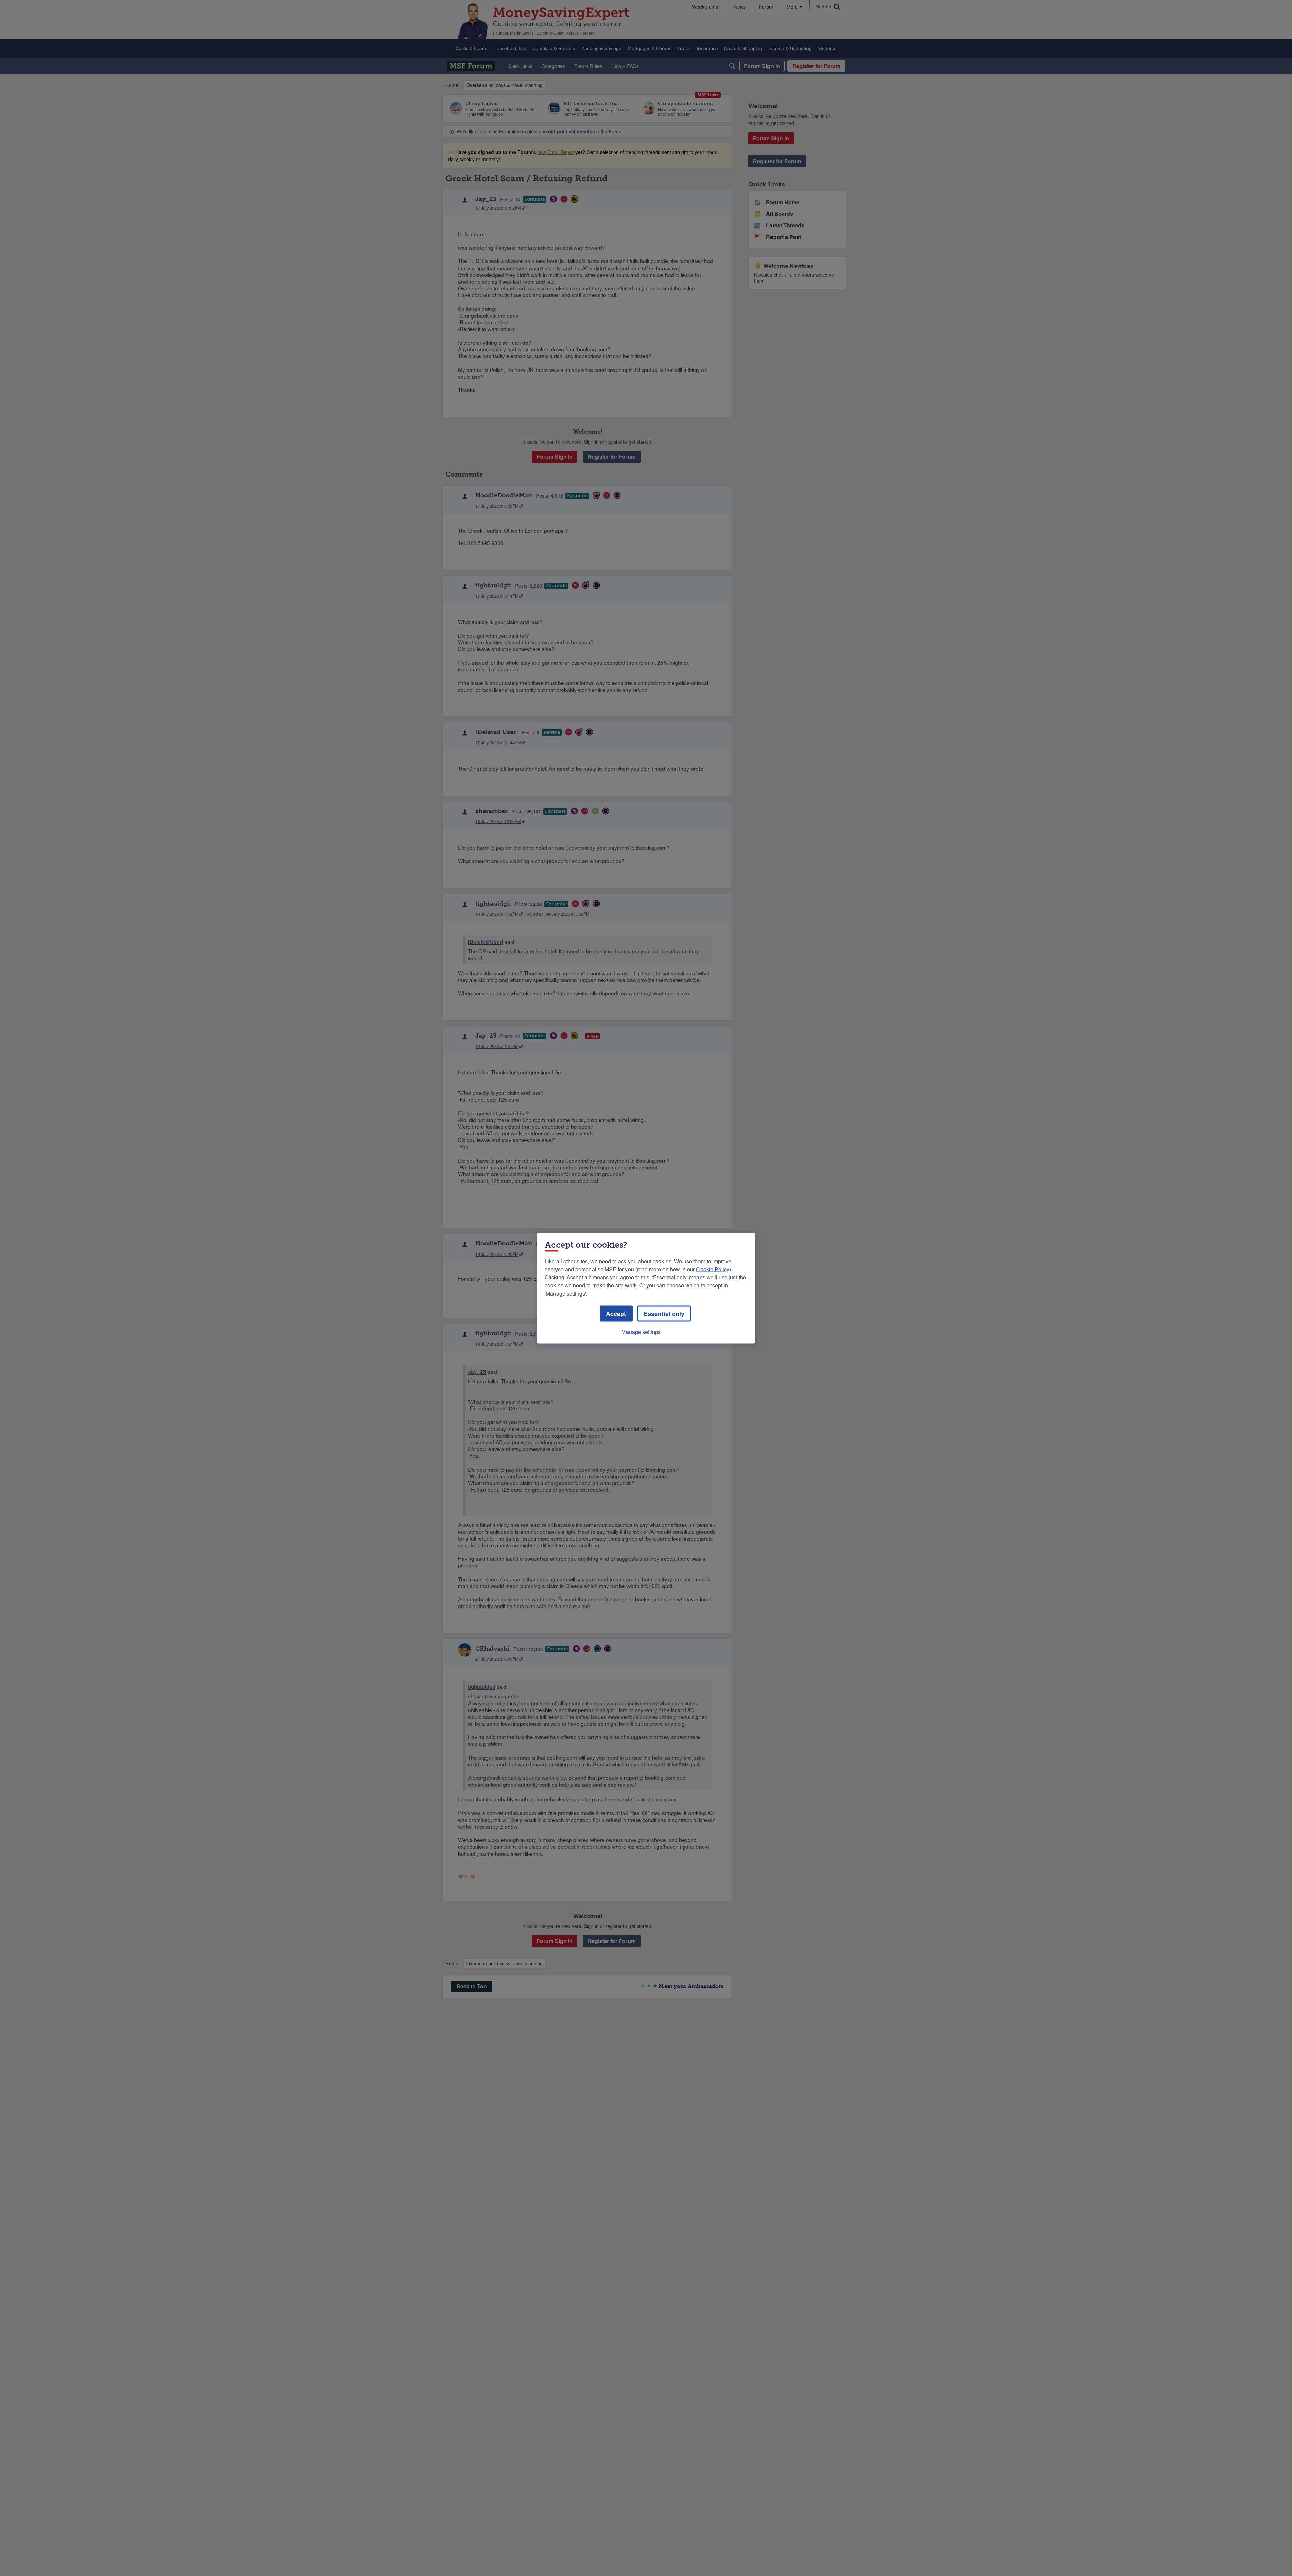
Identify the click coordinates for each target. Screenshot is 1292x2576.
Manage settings (641, 1331)
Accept (616, 1313)
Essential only (664, 1313)
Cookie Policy (713, 1269)
